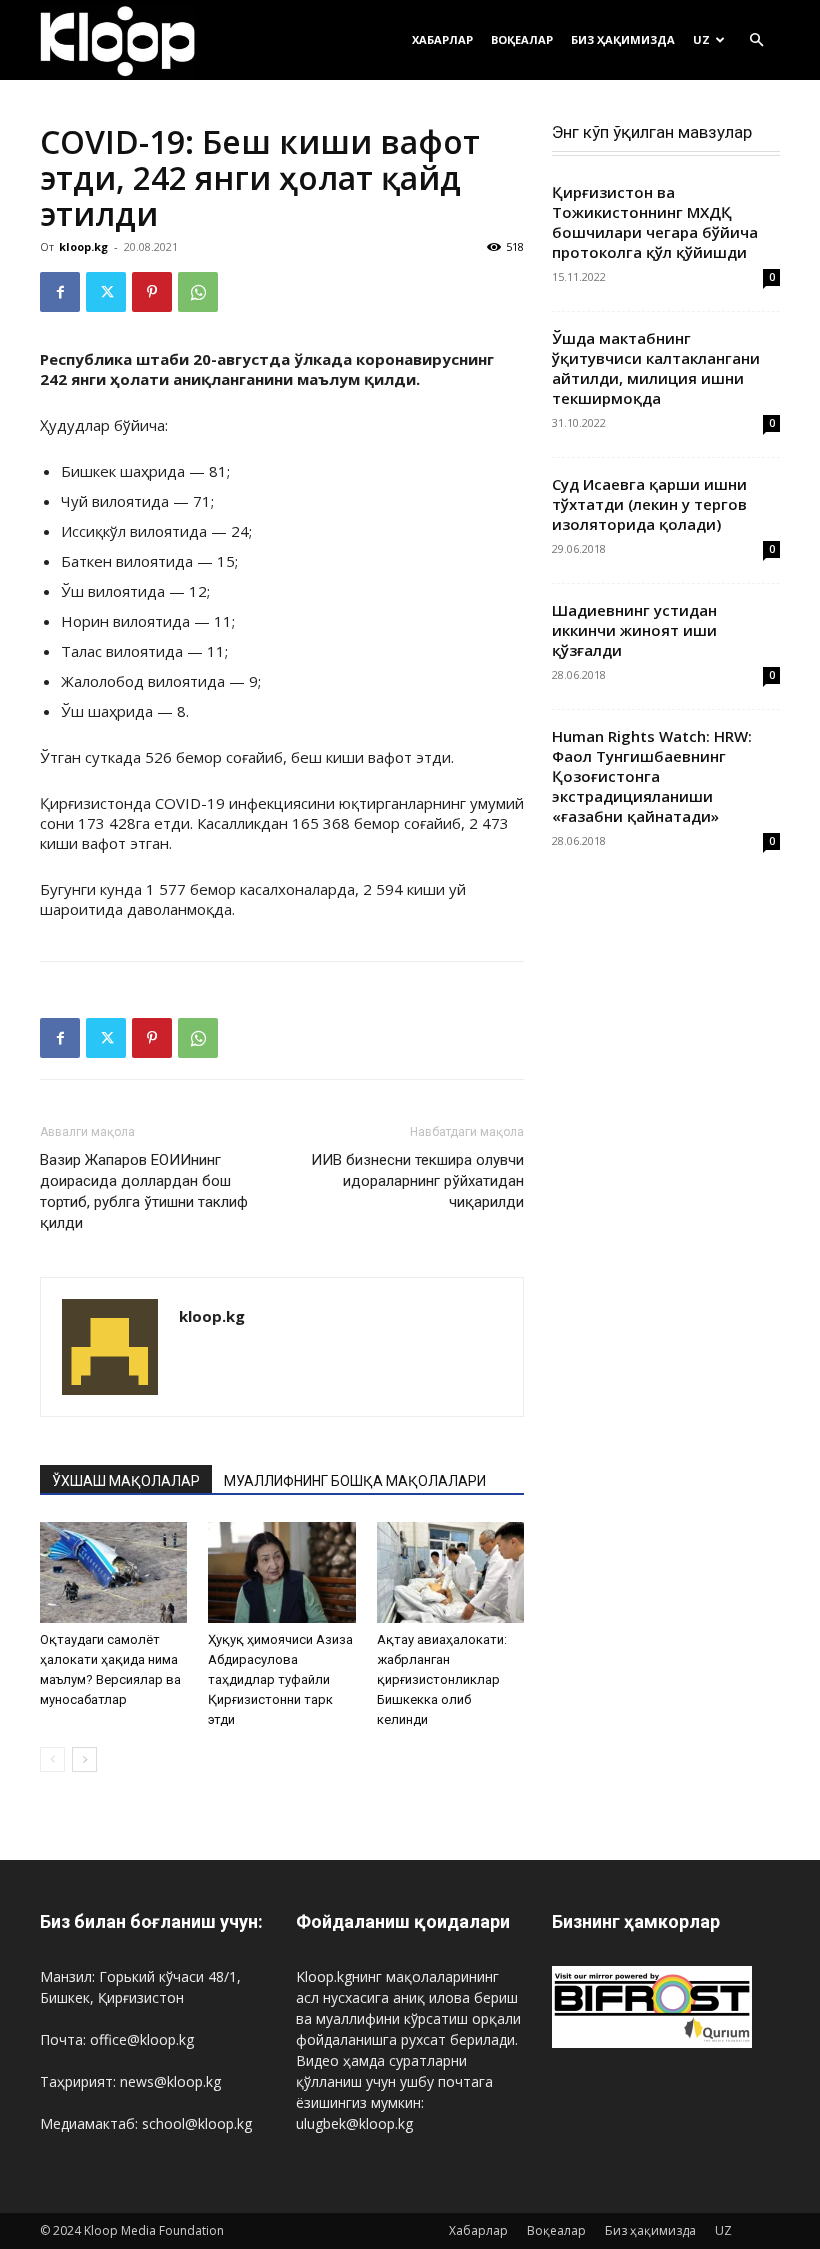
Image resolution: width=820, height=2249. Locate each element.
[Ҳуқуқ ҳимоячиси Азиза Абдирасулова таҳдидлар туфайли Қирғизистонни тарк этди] (281, 1572)
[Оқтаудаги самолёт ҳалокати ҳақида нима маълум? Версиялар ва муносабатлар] (113, 1572)
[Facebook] (60, 292)
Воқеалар (522, 39)
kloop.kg (83, 246)
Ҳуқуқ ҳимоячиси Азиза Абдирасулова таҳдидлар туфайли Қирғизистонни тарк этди (280, 1679)
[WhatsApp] (198, 292)
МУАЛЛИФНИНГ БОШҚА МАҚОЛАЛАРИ (355, 1481)
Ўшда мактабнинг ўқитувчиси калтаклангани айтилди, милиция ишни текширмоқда (656, 368)
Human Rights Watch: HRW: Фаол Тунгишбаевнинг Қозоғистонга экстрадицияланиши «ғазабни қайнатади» (652, 776)
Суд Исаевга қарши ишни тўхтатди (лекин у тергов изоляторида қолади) (649, 504)
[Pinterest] (152, 292)
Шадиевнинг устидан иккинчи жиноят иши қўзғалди (634, 630)
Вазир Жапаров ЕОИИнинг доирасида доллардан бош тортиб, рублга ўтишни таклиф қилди (144, 1191)
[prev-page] (52, 1759)
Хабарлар (442, 39)
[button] (756, 40)
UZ (701, 39)
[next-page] (84, 1759)
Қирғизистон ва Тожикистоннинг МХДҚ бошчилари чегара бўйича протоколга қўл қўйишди (655, 222)
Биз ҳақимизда (623, 39)
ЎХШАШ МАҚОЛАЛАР (126, 1481)
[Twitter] (106, 292)
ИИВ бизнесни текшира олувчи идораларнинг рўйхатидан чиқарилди (417, 1181)
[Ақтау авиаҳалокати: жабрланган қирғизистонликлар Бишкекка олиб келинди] (450, 1572)
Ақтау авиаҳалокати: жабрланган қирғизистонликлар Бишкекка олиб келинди (442, 1679)
